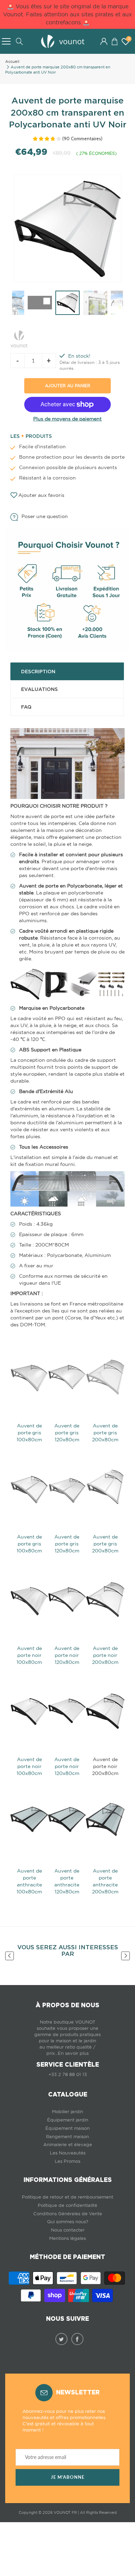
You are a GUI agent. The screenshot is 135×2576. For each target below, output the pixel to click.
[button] (114, 41)
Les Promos (67, 2161)
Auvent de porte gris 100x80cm (29, 1433)
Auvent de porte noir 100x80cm (29, 1655)
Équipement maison (67, 2128)
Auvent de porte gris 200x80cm (105, 1433)
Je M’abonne (68, 2477)
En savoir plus (73, 2053)
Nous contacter (68, 2230)
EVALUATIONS (39, 689)
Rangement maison (67, 2137)
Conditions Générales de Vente (68, 2214)
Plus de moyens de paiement (67, 419)
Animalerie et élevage (68, 2145)
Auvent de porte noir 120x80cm (67, 1655)
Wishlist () (129, 39)
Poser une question (45, 516)
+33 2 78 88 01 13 (68, 2074)
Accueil (12, 61)
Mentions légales (67, 2238)
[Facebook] (77, 2339)
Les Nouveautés (68, 2153)
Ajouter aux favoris (41, 495)
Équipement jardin (68, 2120)
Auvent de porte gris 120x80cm (67, 1433)
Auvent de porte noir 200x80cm (105, 1655)
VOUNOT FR (65, 2512)
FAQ (26, 707)
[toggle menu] (6, 41)
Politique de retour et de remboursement (67, 2197)
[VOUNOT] (19, 337)
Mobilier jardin (67, 2112)
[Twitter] (61, 2339)
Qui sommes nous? (68, 2222)
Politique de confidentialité (67, 2205)
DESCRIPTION (38, 672)
